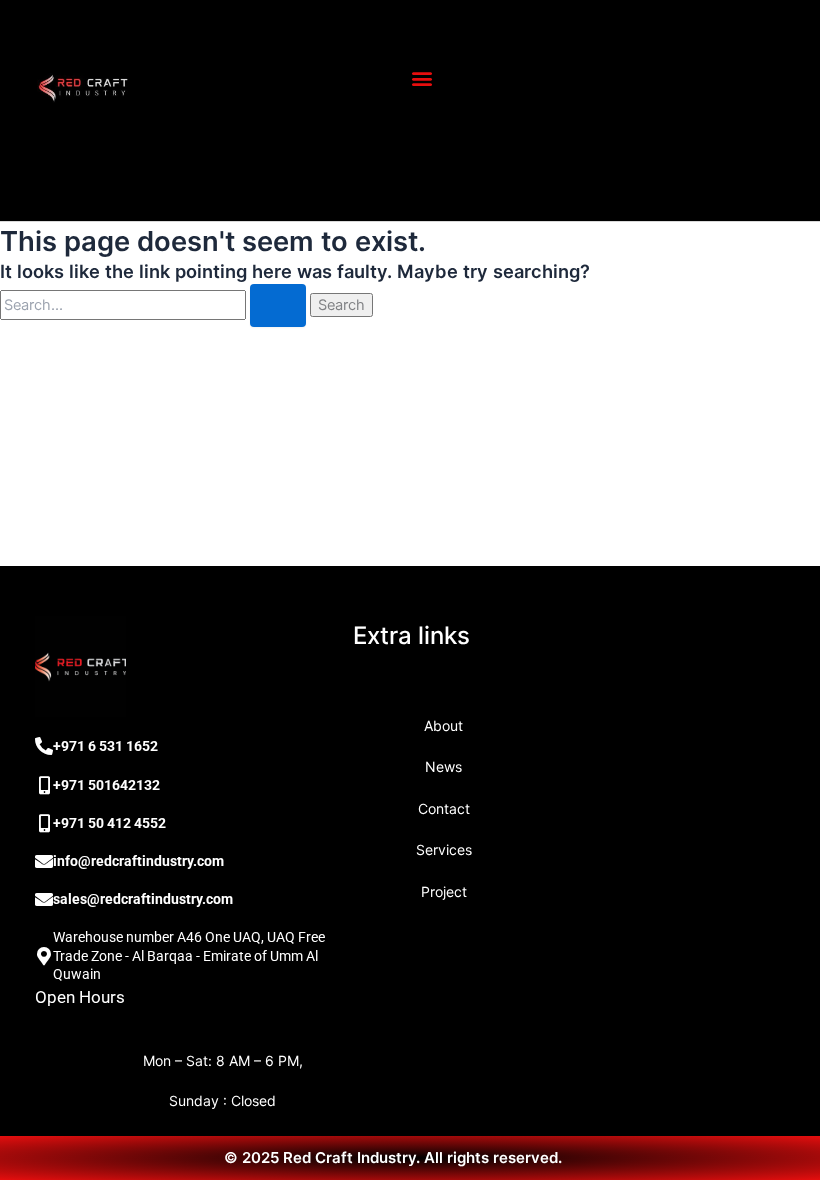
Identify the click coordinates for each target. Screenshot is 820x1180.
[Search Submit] (278, 305)
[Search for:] (155, 304)
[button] (421, 78)
